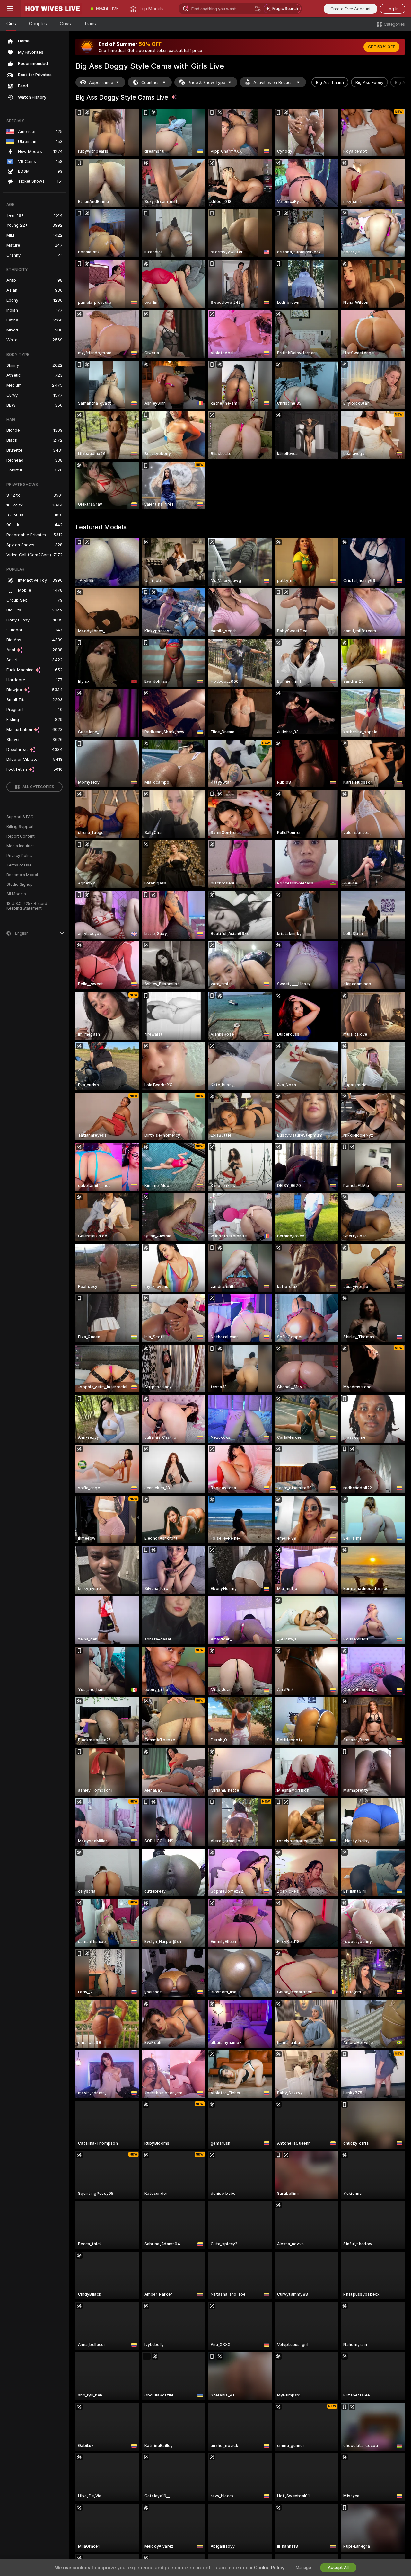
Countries (150, 82)
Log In (393, 9)
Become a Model (22, 875)
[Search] (258, 9)
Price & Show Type (206, 82)
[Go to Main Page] (53, 9)
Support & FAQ (20, 817)
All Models (16, 894)
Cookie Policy (269, 2568)
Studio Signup (20, 884)
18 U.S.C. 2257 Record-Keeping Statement (28, 906)
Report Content (21, 836)
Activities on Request (274, 82)
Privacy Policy (20, 856)
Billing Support (20, 827)
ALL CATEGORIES (38, 787)
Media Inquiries (21, 846)
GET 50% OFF (381, 47)
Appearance (101, 82)
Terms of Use (19, 865)
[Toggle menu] (10, 9)
